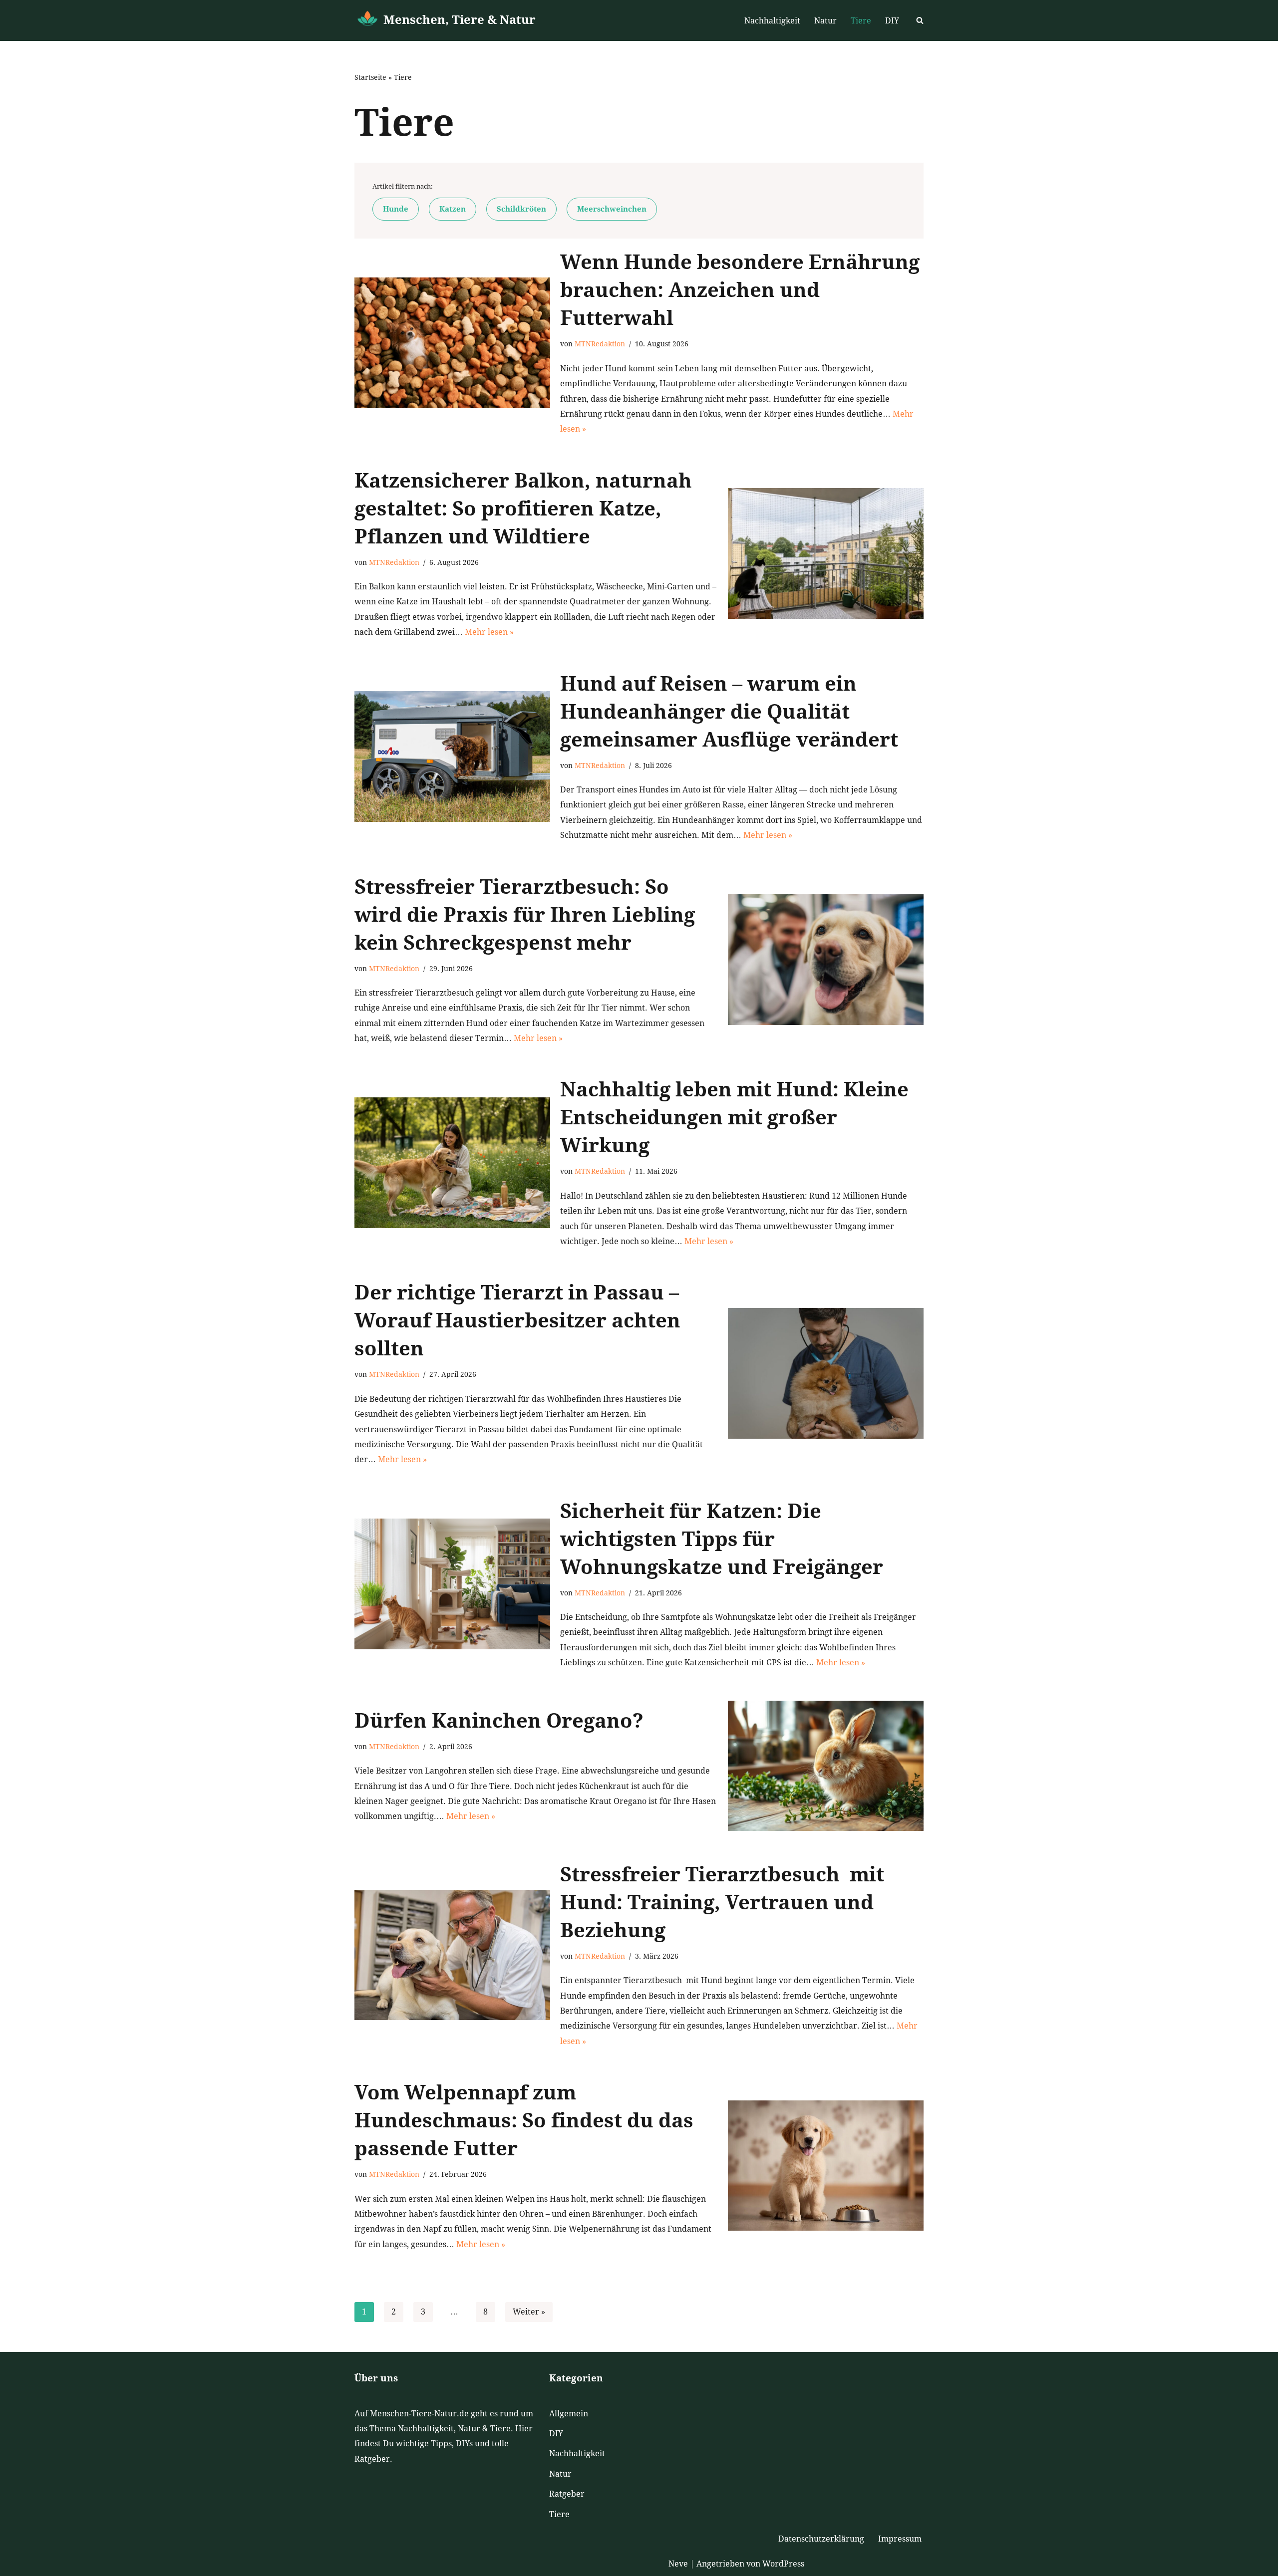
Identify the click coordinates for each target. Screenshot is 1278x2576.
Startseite (370, 77)
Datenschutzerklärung (821, 2539)
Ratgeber (567, 2494)
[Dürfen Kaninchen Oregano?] (826, 1766)
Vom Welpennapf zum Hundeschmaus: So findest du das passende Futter (524, 2121)
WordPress (783, 2564)
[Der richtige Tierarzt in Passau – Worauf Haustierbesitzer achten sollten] (826, 1373)
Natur (825, 21)
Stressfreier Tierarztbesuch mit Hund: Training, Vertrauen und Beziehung (722, 1903)
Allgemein (569, 2414)
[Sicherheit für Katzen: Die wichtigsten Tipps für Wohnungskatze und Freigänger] (452, 1584)
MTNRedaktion (600, 344)
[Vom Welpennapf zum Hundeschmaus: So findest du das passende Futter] (826, 2166)
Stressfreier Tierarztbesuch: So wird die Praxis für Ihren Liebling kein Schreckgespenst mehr (525, 915)
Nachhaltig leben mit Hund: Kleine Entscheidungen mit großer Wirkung (734, 1118)
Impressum (900, 2539)
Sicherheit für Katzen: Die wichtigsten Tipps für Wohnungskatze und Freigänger (722, 1539)
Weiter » (529, 2312)
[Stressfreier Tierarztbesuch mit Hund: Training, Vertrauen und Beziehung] (452, 1955)
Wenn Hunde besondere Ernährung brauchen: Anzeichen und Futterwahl (740, 290)
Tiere (861, 21)
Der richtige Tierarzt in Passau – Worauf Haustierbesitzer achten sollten (517, 1321)
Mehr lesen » (489, 632)
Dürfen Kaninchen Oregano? (499, 1721)
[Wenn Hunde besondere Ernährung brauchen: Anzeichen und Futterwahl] (452, 343)
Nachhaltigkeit (772, 21)
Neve (678, 2564)
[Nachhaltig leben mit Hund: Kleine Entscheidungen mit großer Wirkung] (452, 1162)
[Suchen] (920, 20)
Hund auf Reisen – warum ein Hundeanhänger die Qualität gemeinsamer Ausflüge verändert (729, 712)
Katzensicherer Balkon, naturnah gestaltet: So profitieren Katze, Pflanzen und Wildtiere (523, 509)
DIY (892, 21)
